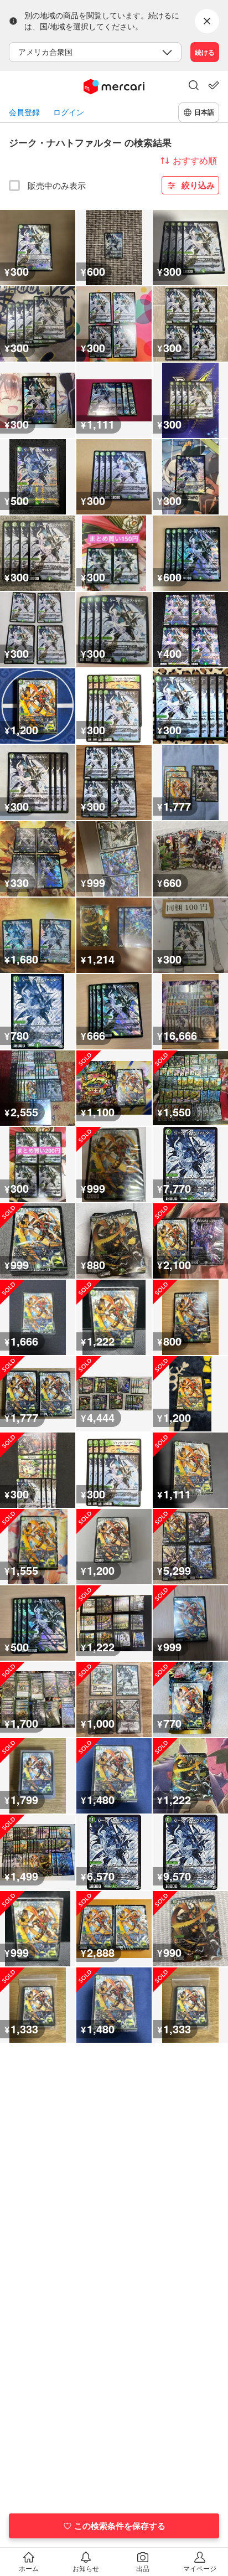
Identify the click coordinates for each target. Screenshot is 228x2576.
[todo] (214, 85)
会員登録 (24, 112)
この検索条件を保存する (120, 2526)
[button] (194, 86)
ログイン (69, 112)
